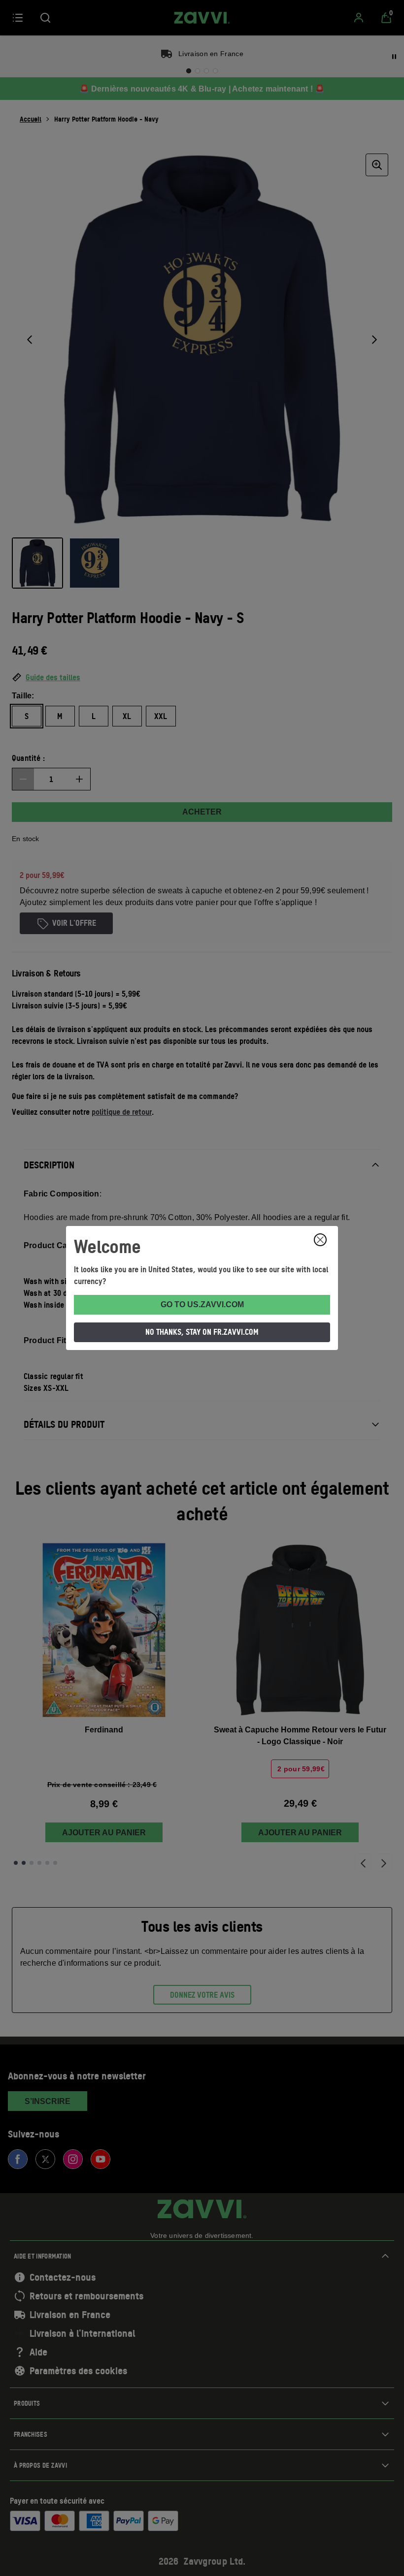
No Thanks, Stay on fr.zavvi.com (202, 1332)
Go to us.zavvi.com (202, 1304)
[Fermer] (320, 1240)
